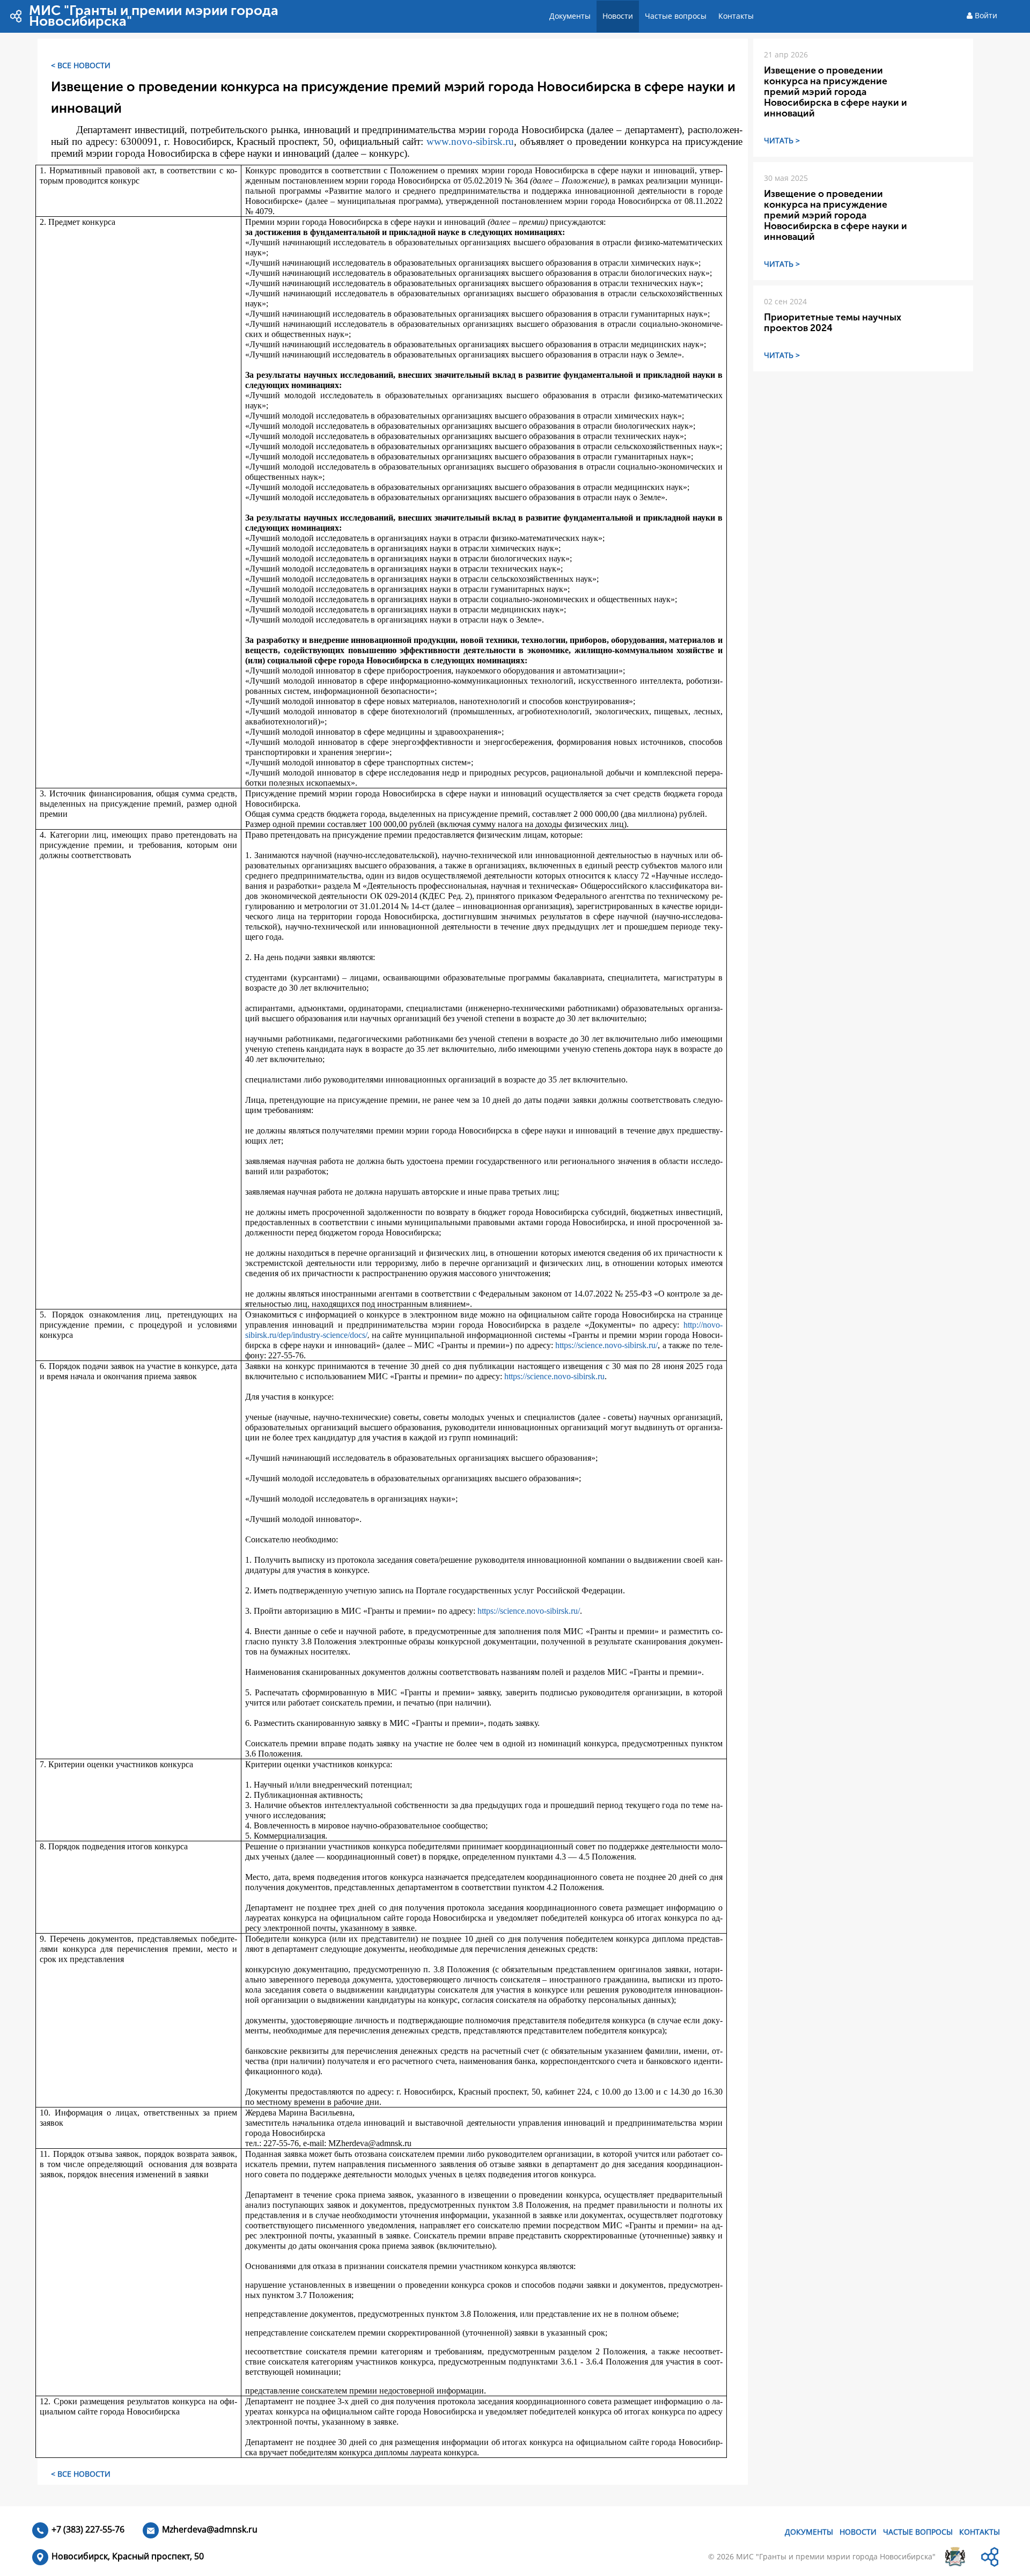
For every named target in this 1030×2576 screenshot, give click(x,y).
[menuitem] (570, 16)
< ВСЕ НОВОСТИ (81, 65)
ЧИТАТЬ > (782, 140)
